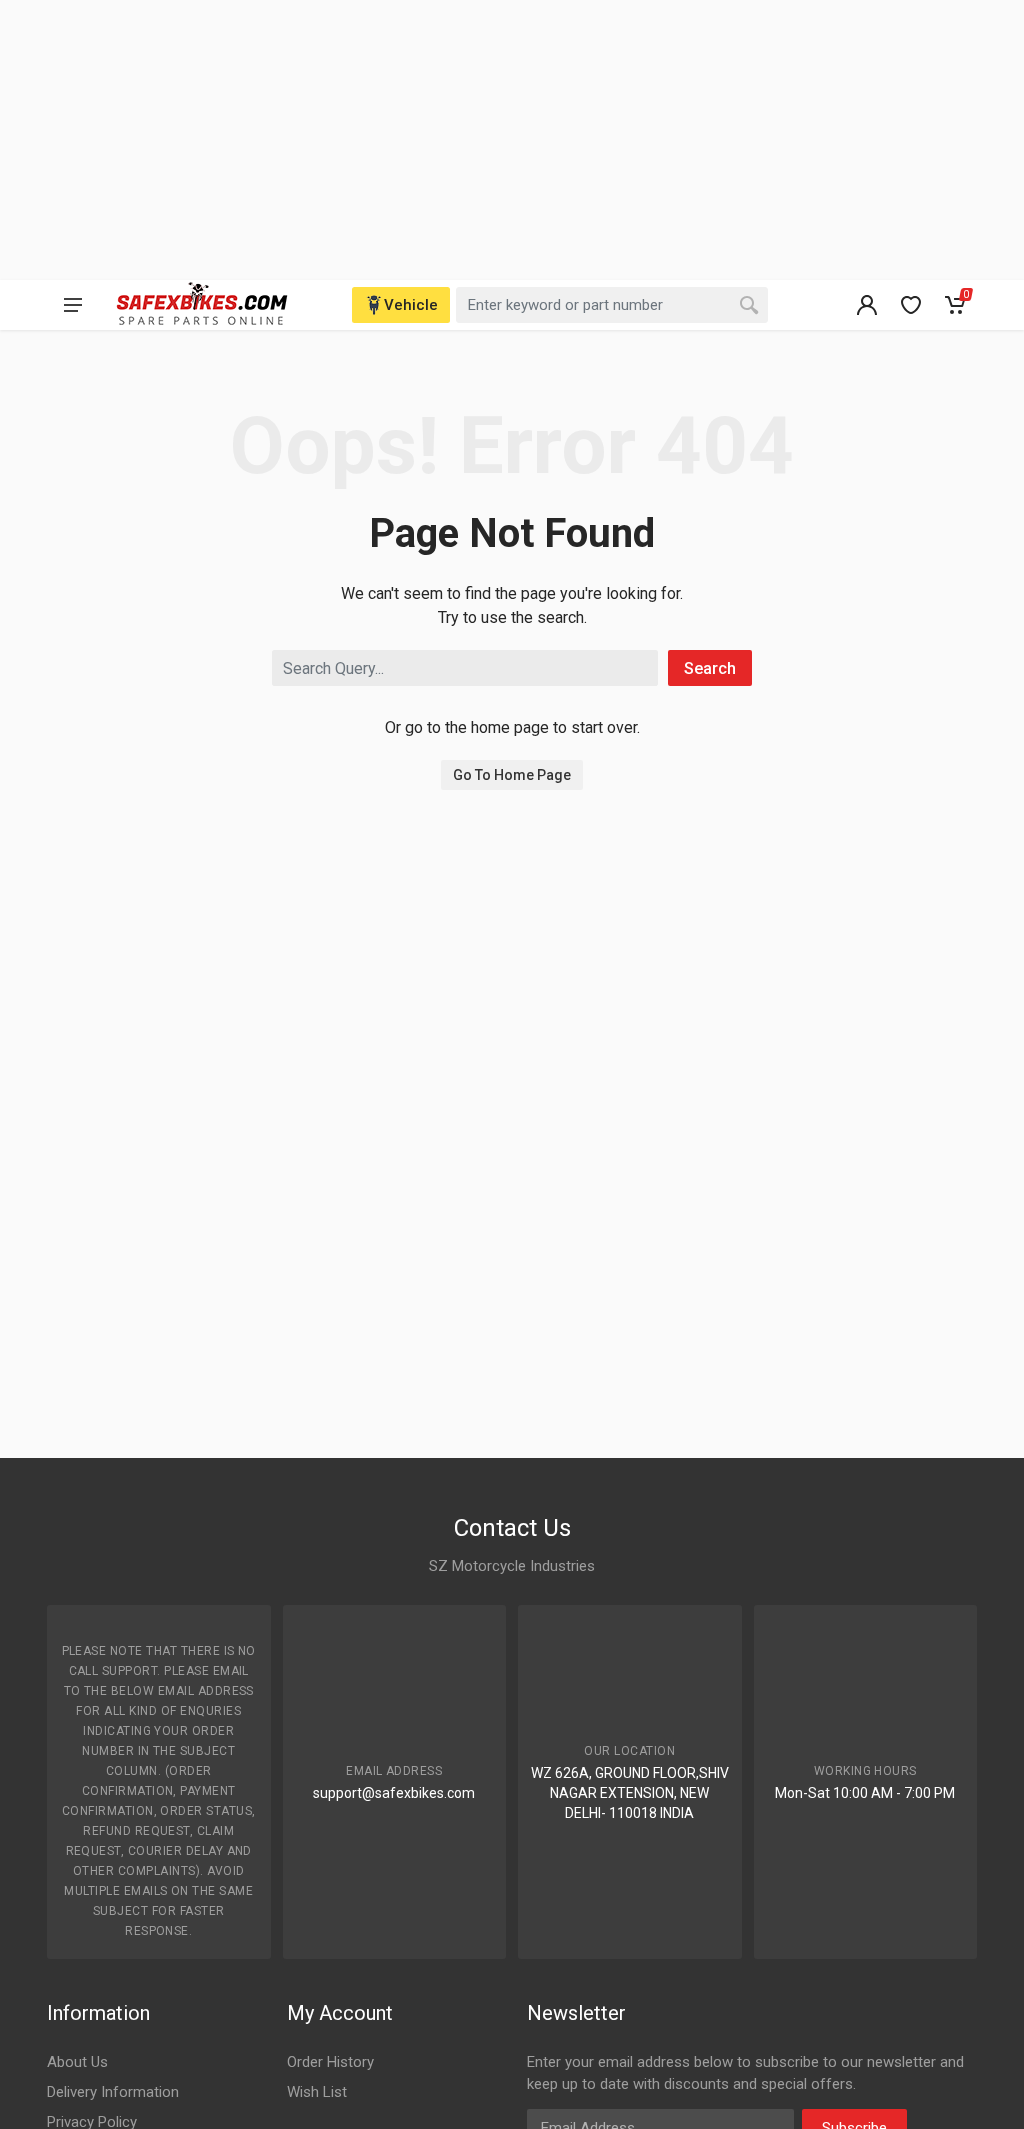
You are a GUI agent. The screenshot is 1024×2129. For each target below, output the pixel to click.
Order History (330, 2062)
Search (710, 668)
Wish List (317, 2092)
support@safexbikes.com (394, 1793)
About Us (77, 2062)
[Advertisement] (512, 140)
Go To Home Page (512, 775)
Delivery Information (113, 2092)
